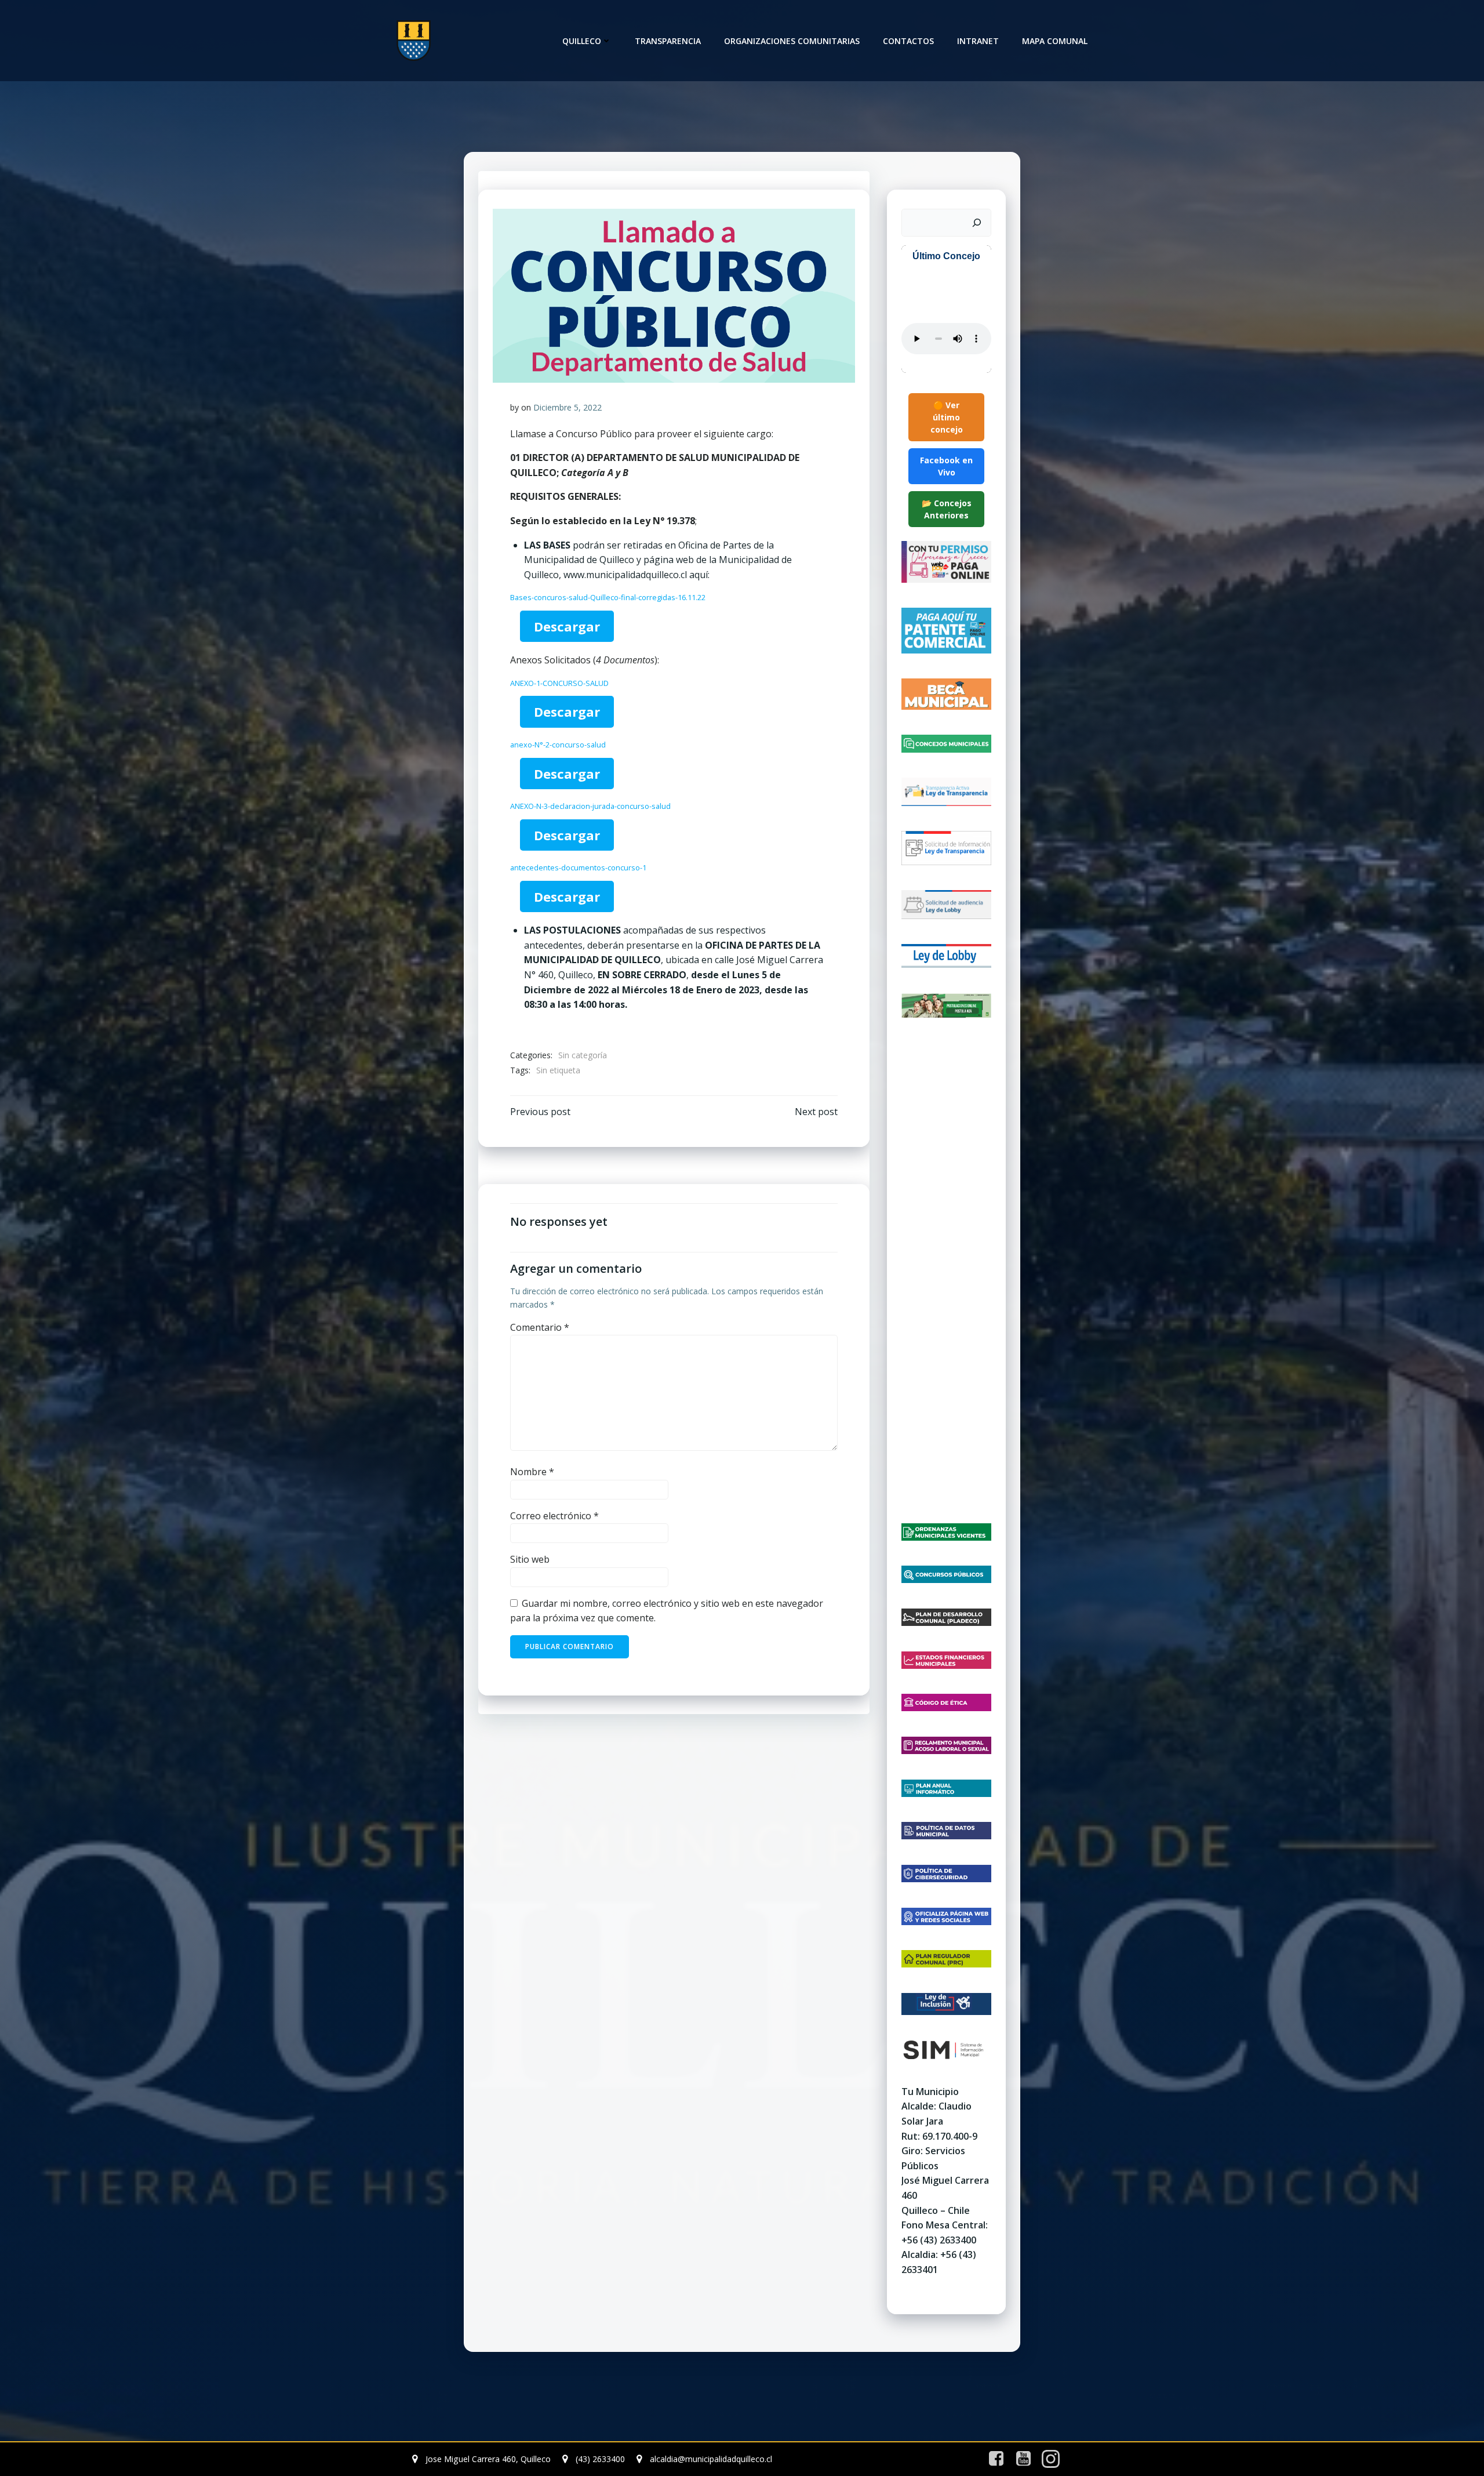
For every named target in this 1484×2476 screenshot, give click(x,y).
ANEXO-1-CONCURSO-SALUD (559, 683)
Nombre (532, 1472)
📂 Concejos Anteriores (947, 509)
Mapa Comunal (1055, 41)
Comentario (540, 1327)
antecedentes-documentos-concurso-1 (578, 867)
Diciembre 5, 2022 (568, 407)
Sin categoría (583, 1055)
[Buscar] (977, 223)
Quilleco (582, 41)
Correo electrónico (554, 1516)
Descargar (567, 626)
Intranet (978, 41)
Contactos (908, 41)
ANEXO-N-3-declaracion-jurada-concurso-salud (590, 806)
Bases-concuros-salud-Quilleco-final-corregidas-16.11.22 (608, 597)
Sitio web (530, 1559)
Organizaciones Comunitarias (792, 41)
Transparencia (668, 41)
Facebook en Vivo (946, 466)
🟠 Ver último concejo (947, 417)
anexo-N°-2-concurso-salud (558, 745)
